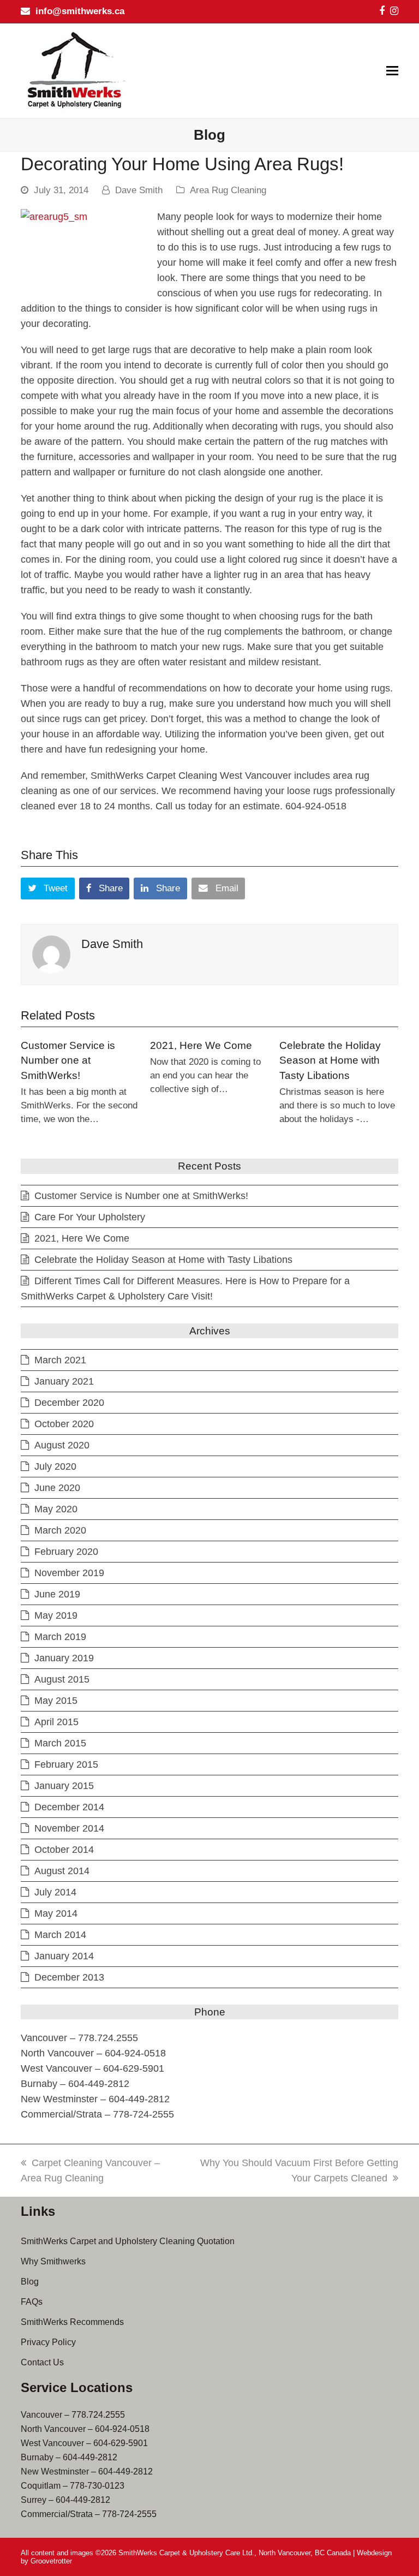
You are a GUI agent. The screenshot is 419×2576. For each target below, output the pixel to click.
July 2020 (55, 1466)
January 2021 (64, 1381)
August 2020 (62, 1445)
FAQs (32, 2302)
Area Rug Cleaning (228, 190)
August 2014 (62, 1871)
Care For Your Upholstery (90, 1217)
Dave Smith (139, 190)
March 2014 (60, 1935)
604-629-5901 (121, 2443)
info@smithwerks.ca (80, 11)
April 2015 (56, 1722)
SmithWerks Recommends (72, 2322)
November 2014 (69, 1828)
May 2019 (56, 1615)
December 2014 (69, 1807)
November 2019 (69, 1573)
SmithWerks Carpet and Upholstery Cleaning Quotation (128, 2241)
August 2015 (62, 1679)
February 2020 (66, 1552)
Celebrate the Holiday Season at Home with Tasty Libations (330, 1060)
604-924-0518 (122, 2429)
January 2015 (64, 1786)
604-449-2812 (90, 2457)
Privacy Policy (48, 2342)
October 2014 (64, 1850)
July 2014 (55, 1892)
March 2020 (60, 1530)
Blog (30, 2282)
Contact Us (42, 2362)
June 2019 (57, 1594)
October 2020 (64, 1424)
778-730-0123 (97, 2486)
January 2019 (64, 1658)
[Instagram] (394, 11)
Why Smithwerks (53, 2261)
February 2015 (66, 1764)
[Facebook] (382, 11)
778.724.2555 (98, 2415)
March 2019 (60, 1637)
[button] (392, 71)
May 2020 (56, 1509)
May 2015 (56, 1701)
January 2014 (64, 1956)
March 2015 (60, 1743)
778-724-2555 (129, 2514)
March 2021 (60, 1360)
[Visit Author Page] (51, 954)
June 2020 (57, 1488)
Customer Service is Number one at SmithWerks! (68, 1060)
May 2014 (56, 1913)
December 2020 (69, 1403)
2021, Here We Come (201, 1045)
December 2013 (69, 1977)
